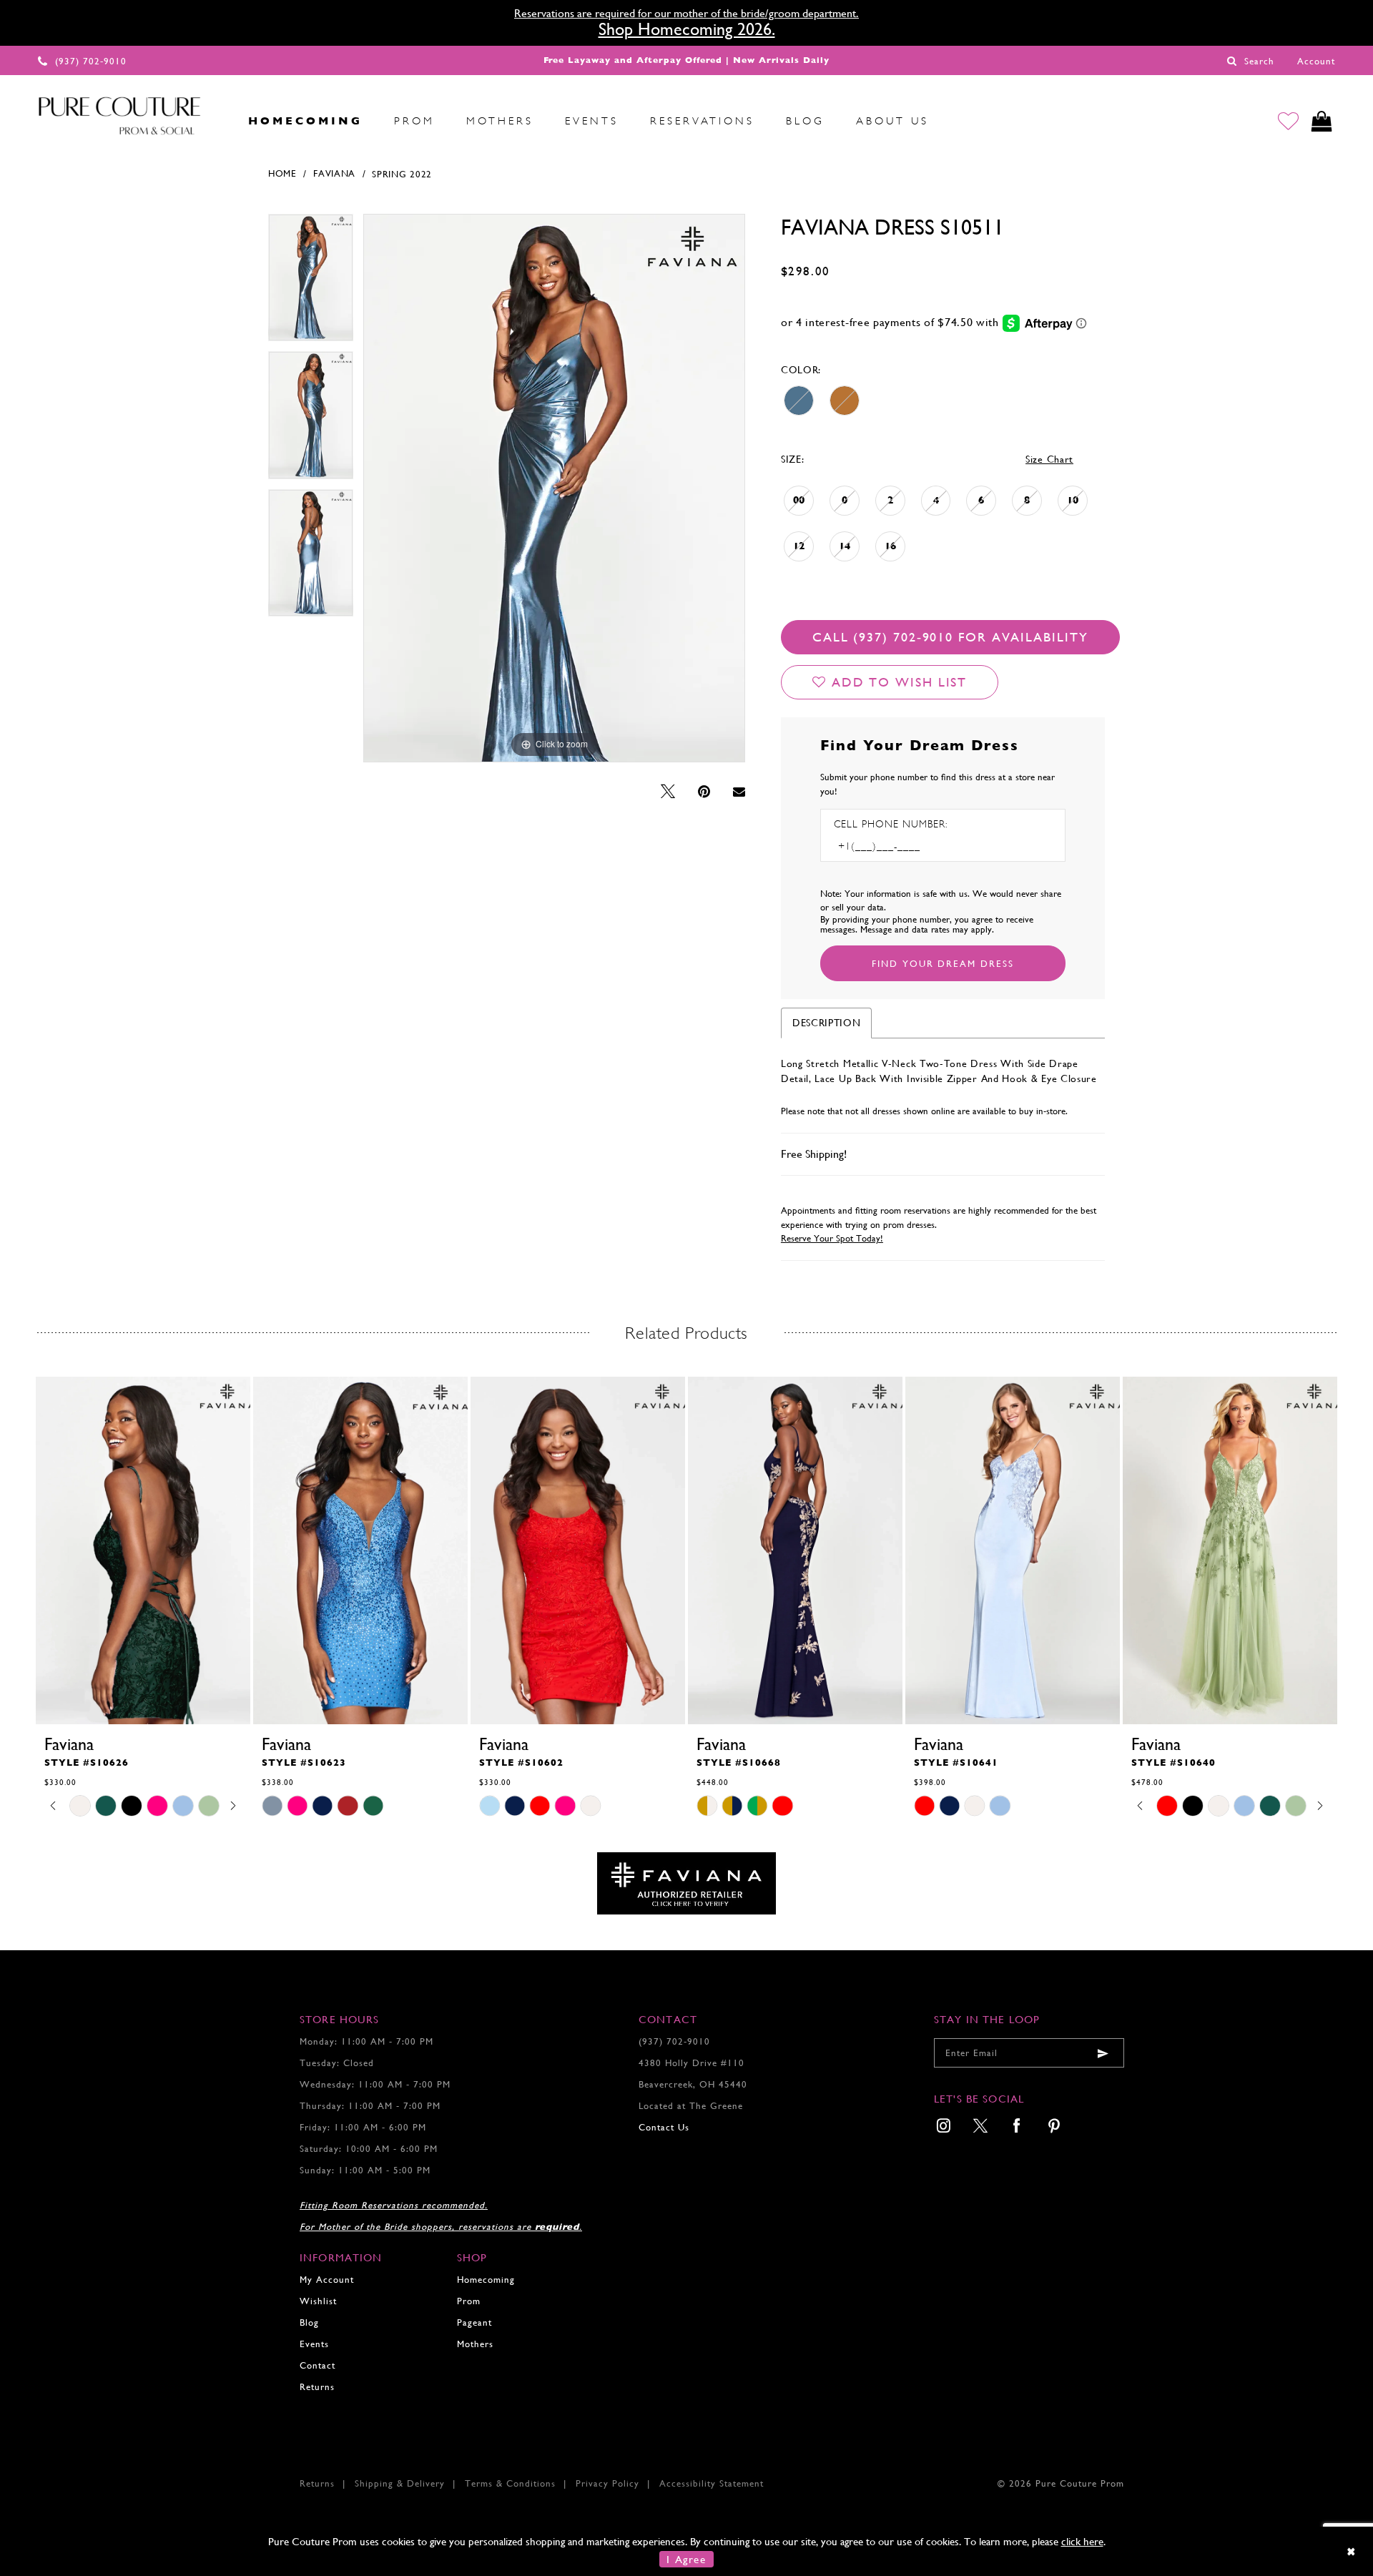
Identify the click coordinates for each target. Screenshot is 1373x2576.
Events (314, 2344)
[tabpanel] (311, 283)
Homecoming (486, 2280)
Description (827, 1023)
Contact (318, 2365)
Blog (309, 2322)
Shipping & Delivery (400, 2483)
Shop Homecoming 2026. (687, 29)
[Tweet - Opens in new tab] (668, 792)
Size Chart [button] (1049, 459)
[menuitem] (217, 121)
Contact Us (664, 2127)
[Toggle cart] (1322, 121)
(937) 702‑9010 (674, 2041)
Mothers (475, 2344)
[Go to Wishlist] (1288, 121)
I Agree (686, 2559)
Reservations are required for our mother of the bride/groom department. (686, 13)
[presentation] (143, 1550)
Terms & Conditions (510, 2483)
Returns (317, 2387)
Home (282, 173)
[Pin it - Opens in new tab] (704, 792)
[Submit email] (1103, 2053)
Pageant (474, 2322)
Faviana (334, 173)
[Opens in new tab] (686, 1882)
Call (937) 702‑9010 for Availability (950, 637)
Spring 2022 (402, 174)
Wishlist (318, 2301)
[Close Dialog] (1352, 2551)
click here (1082, 2541)
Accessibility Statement (712, 2483)
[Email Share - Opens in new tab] (739, 792)
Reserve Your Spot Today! (832, 1238)
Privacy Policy (607, 2483)
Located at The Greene (691, 2106)
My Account (327, 2280)
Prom (469, 2301)
